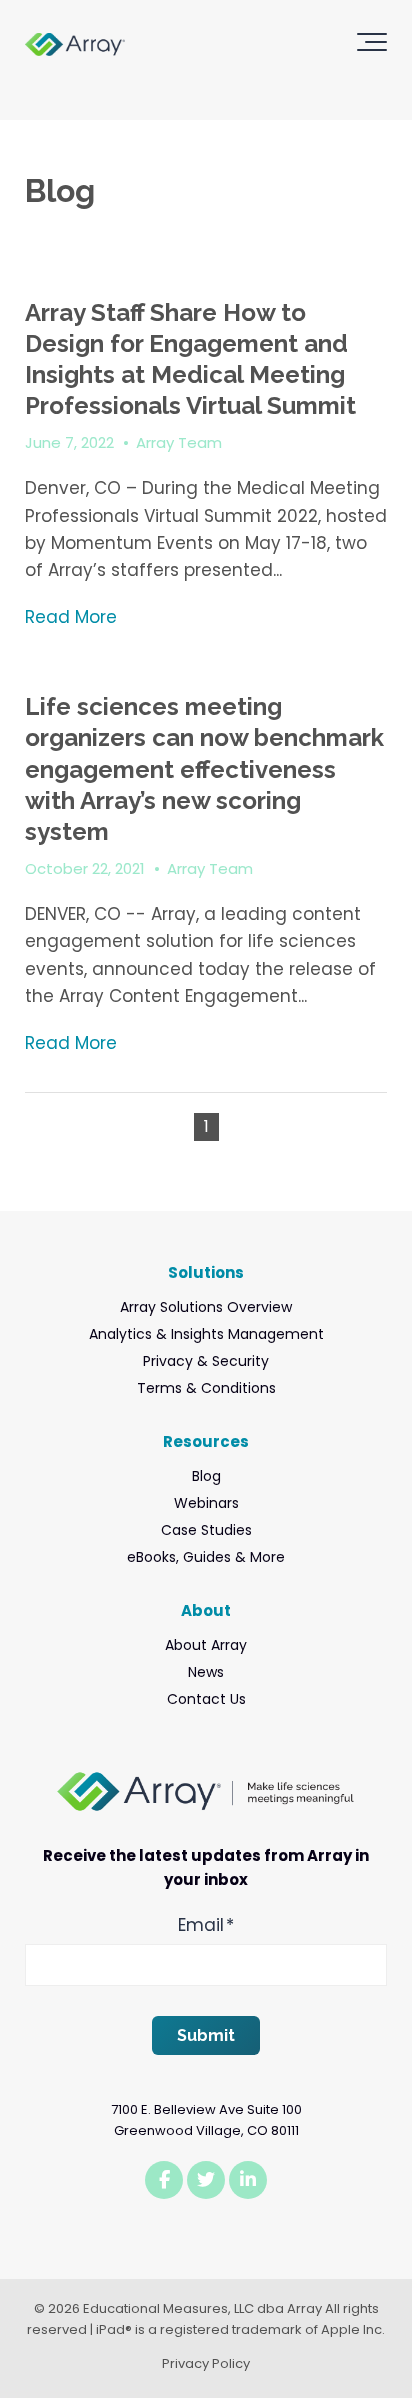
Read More (71, 617)
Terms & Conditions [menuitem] (206, 1388)
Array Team (179, 442)
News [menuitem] (206, 1672)
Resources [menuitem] (206, 1441)
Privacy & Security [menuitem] (206, 1361)
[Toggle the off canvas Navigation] (372, 46)
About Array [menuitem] (206, 1645)
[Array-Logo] (75, 46)
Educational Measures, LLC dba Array (202, 2308)
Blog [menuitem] (206, 1476)
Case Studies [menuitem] (206, 1530)
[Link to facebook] (164, 2180)
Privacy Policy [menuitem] (206, 2363)
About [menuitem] (206, 1610)
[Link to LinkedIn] (248, 2180)
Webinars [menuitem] (206, 1503)
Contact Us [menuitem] (206, 1699)
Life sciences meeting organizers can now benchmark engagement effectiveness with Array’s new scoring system (204, 769)
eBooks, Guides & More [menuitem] (206, 1557)
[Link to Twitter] (206, 2180)
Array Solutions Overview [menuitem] (206, 1307)
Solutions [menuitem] (206, 1272)
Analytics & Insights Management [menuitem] (206, 1334)
